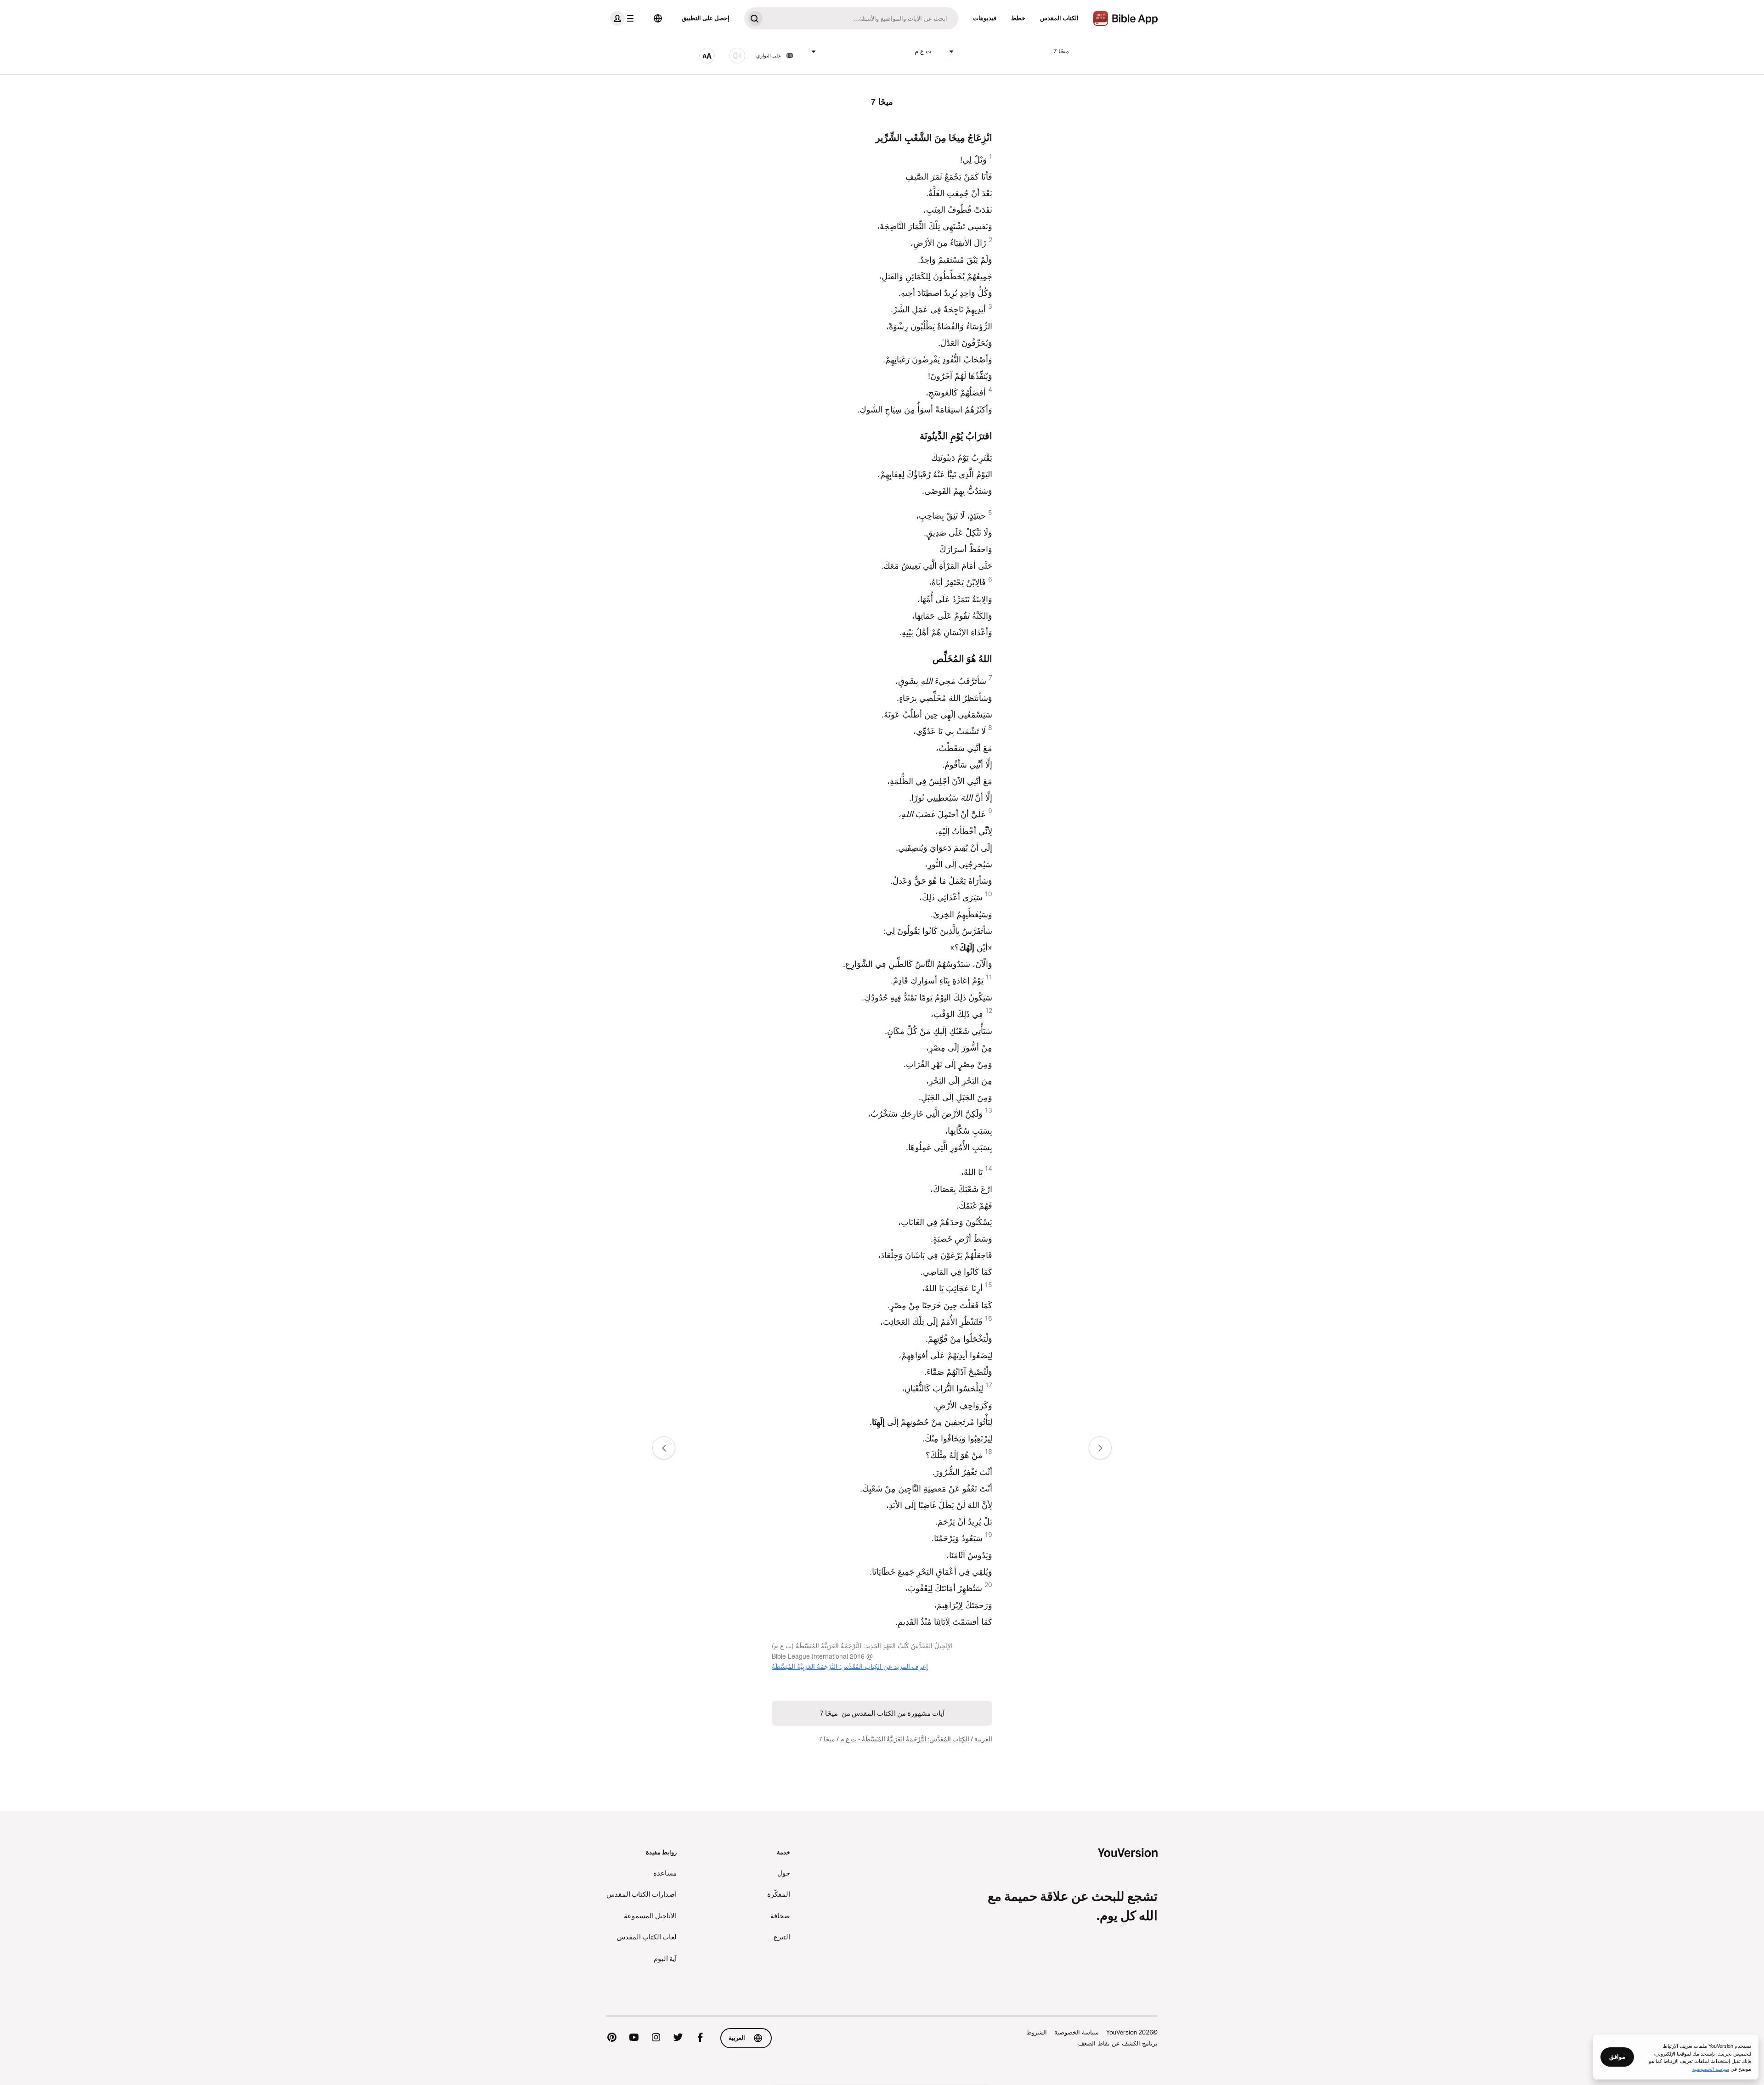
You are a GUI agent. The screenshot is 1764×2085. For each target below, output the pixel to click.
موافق (1617, 2057)
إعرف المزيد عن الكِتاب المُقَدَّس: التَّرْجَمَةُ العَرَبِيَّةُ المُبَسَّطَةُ (850, 1666)
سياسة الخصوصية (1077, 2032)
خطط (1018, 18)
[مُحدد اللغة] (658, 18)
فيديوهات (985, 18)
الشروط (1037, 2032)
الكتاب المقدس (1059, 18)
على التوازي (769, 56)
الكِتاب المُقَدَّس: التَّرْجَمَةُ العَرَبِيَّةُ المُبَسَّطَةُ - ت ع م (905, 1739)
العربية (983, 1739)
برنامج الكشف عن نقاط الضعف (1118, 2043)
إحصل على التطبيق (706, 18)
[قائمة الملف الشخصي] (624, 18)
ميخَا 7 (1061, 51)
